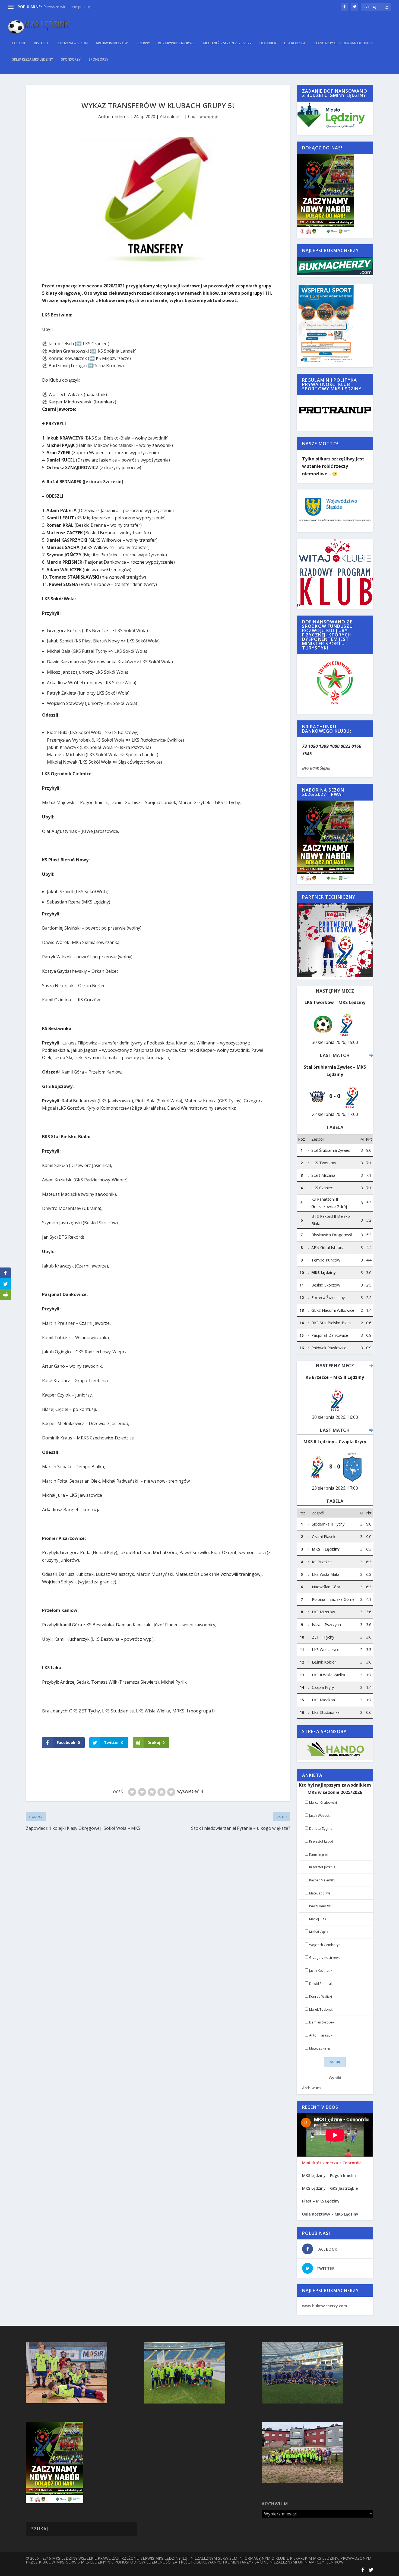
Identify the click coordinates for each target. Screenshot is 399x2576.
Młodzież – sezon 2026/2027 (227, 43)
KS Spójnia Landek (116, 351)
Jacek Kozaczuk (321, 1971)
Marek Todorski (321, 2009)
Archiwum (311, 2088)
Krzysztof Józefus (322, 1867)
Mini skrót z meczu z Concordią (332, 2163)
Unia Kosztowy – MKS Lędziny (330, 2214)
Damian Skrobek (322, 2022)
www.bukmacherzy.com (325, 2306)
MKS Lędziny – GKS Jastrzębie (330, 2188)
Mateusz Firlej (320, 2048)
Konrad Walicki (321, 1996)
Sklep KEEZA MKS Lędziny (33, 59)
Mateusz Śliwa (320, 1893)
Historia (41, 43)
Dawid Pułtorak (321, 1984)
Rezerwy (143, 43)
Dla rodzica (295, 43)
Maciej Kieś (318, 1919)
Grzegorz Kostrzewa (325, 1958)
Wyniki (335, 2078)
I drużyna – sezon (72, 43)
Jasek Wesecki (320, 1816)
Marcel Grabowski (323, 1802)
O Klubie (19, 43)
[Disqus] (158, 1913)
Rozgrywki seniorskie (177, 43)
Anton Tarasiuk (321, 2035)
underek (120, 117)
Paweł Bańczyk (320, 1906)
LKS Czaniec (95, 344)
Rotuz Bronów (108, 366)
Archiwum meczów (112, 43)
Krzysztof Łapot (321, 1841)
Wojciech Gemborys (325, 1945)
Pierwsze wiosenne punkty (67, 7)
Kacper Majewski (322, 1880)
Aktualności (172, 117)
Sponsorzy (71, 59)
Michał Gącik (319, 1932)
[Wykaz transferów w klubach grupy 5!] (158, 204)
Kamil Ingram (319, 1854)
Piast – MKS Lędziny (321, 2201)
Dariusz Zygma (321, 1829)
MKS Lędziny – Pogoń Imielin (329, 2176)
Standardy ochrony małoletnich (343, 43)
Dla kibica (268, 43)
